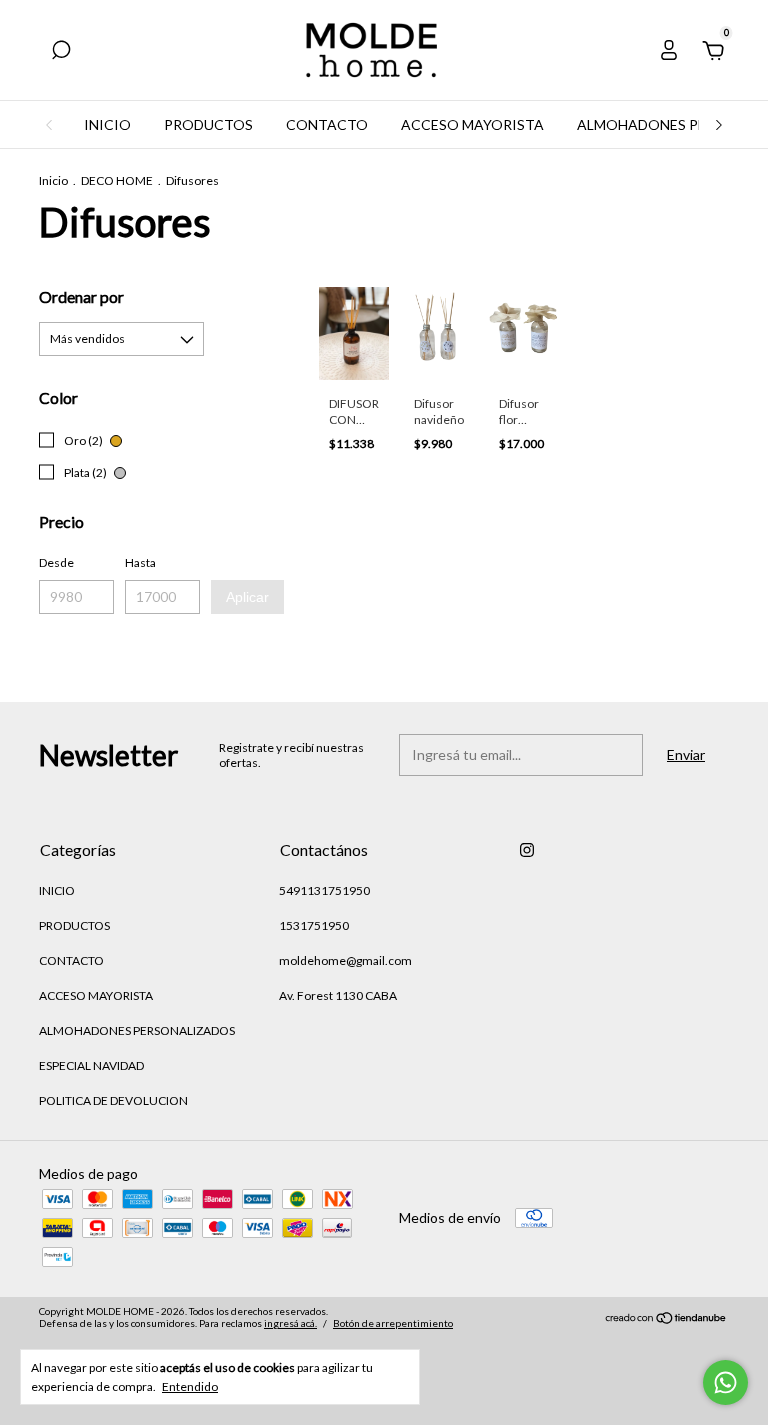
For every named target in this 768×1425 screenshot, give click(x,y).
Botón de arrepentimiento (393, 1323)
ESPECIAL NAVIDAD (91, 1065)
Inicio (53, 180)
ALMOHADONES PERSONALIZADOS (137, 1030)
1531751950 (314, 925)
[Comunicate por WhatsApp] (725, 1382)
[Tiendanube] (666, 1319)
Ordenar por (81, 296)
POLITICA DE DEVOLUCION (113, 1100)
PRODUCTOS (208, 124)
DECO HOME (117, 180)
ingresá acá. (290, 1323)
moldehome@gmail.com (345, 960)
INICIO (107, 124)
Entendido (190, 1386)
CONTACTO (327, 124)
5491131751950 (324, 890)
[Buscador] (61, 52)
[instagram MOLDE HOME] (527, 850)
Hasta (140, 562)
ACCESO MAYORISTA (472, 124)
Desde (56, 562)
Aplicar (247, 597)
